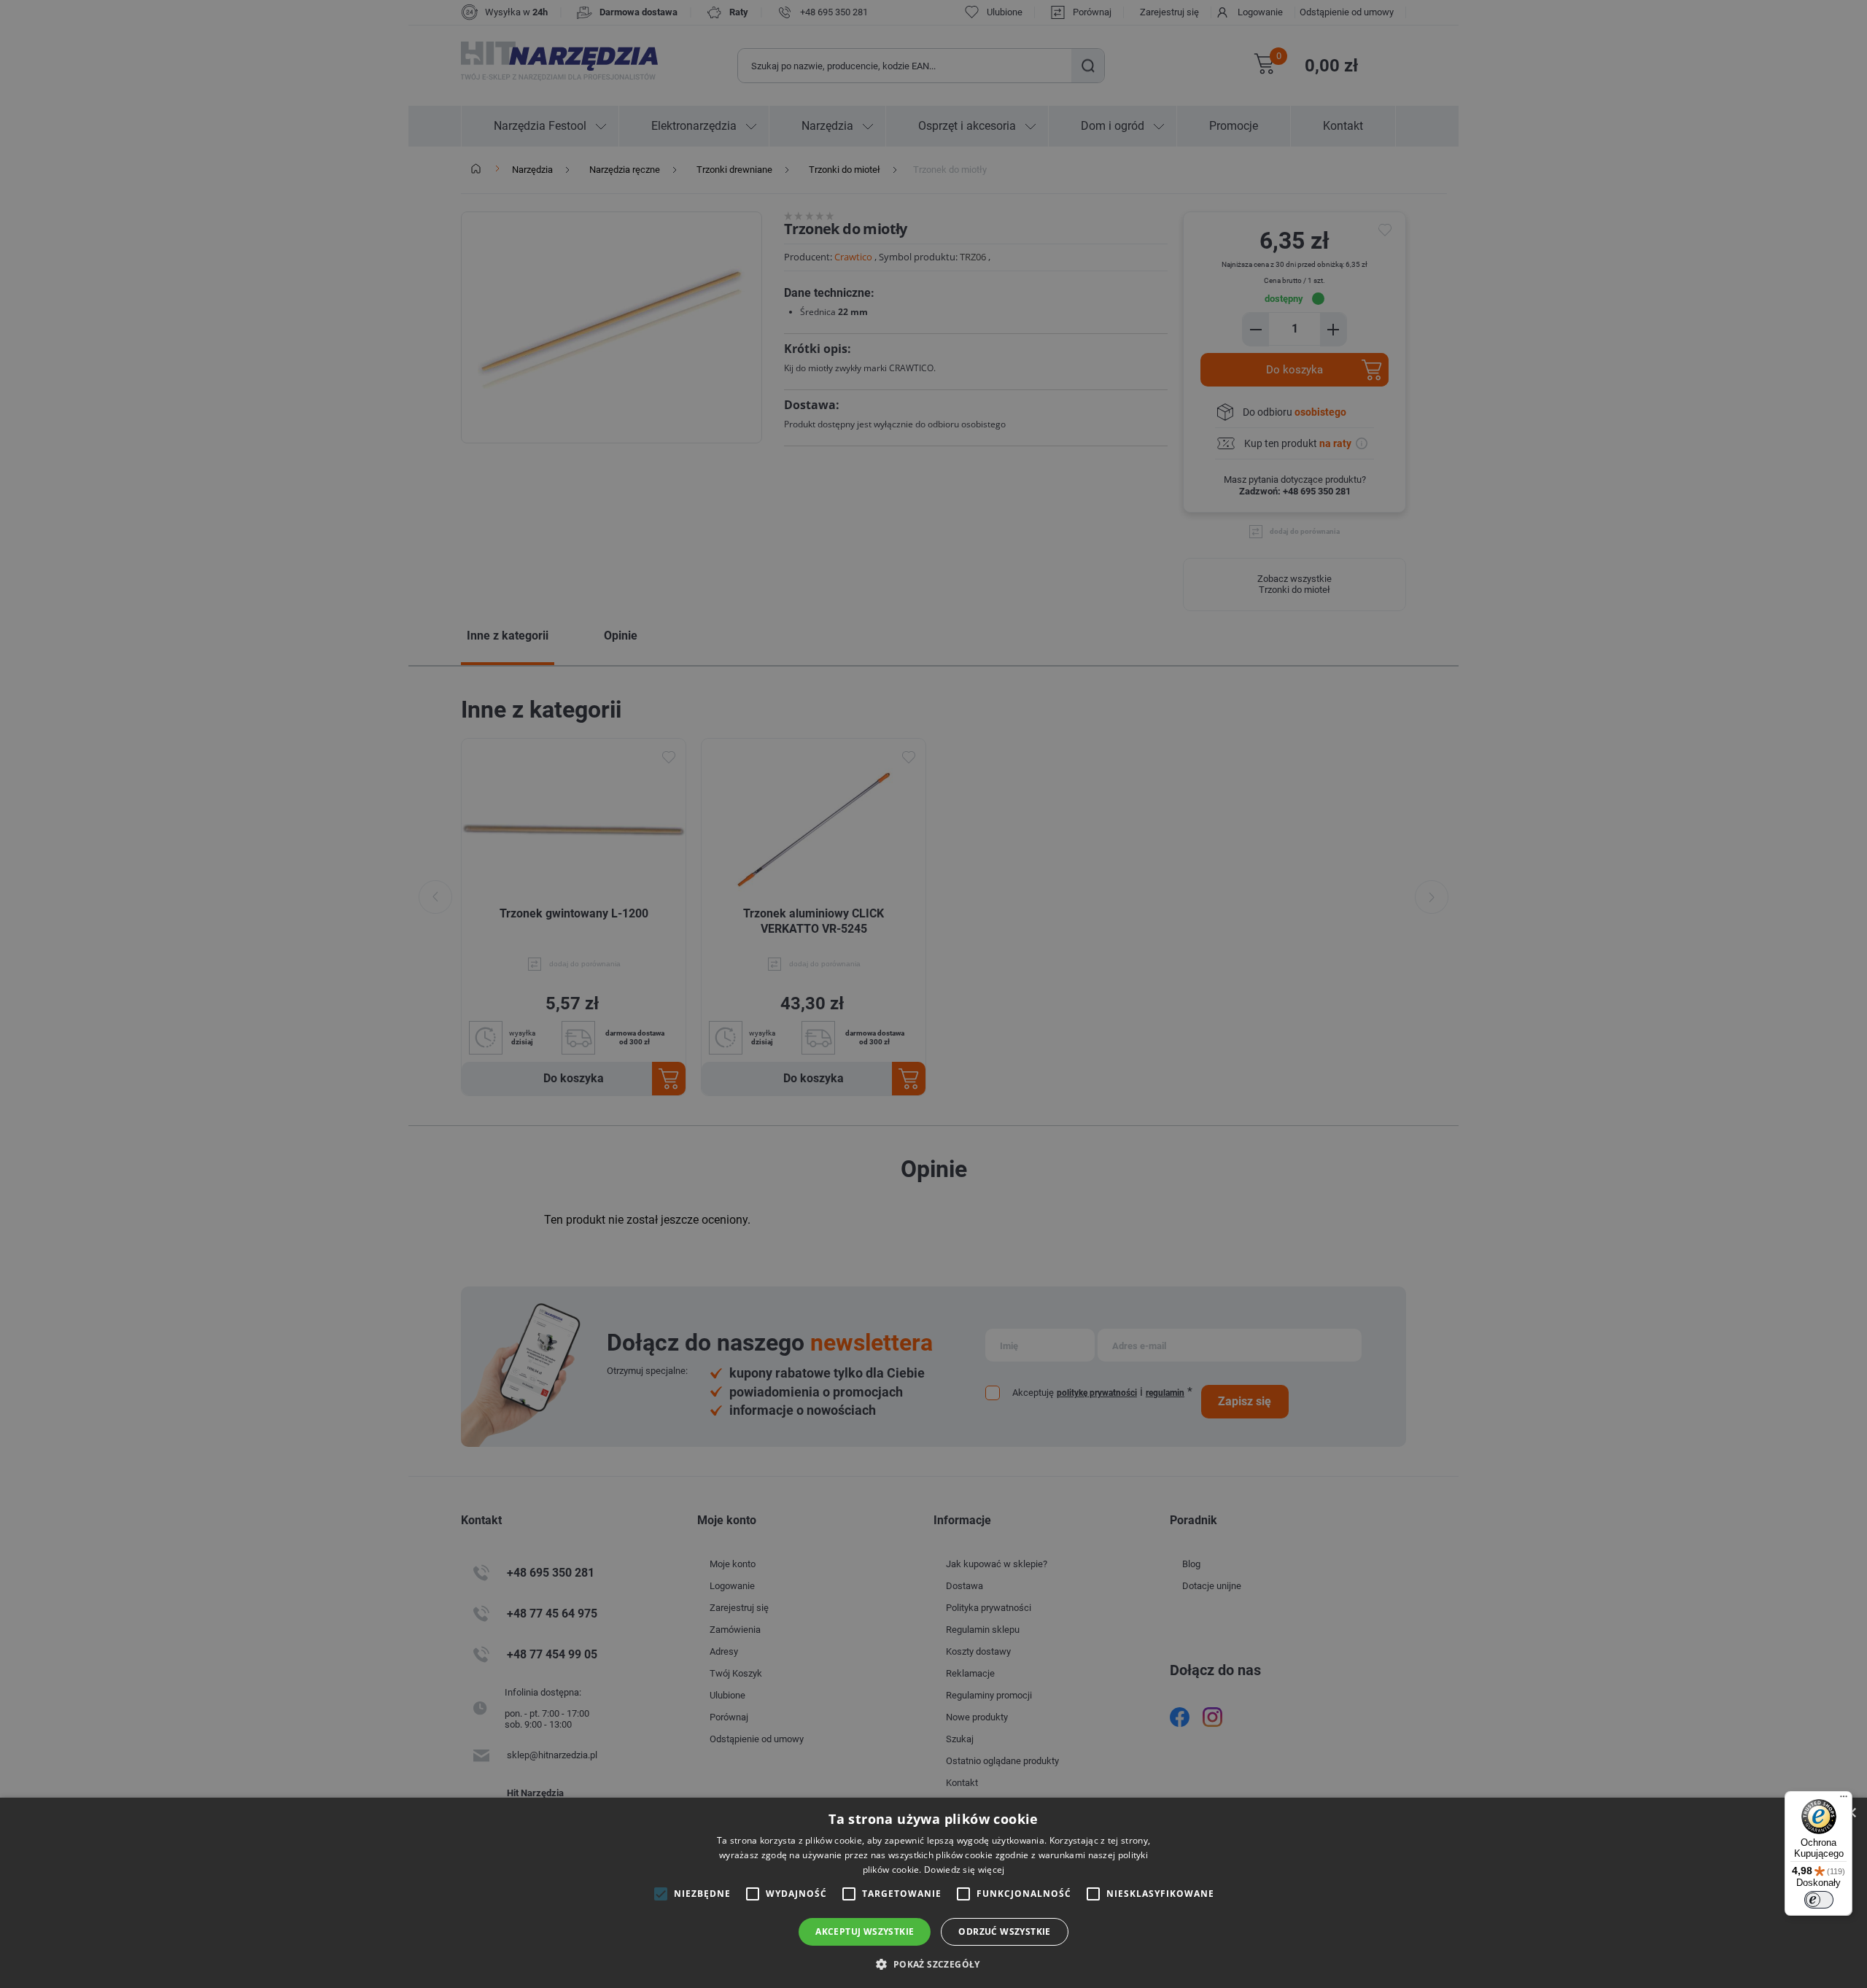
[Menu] (1844, 1800)
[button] (933, 1964)
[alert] (933, 994)
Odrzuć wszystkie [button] (1004, 1931)
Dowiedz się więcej (964, 1869)
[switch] (1819, 1900)
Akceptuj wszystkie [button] (865, 1931)
